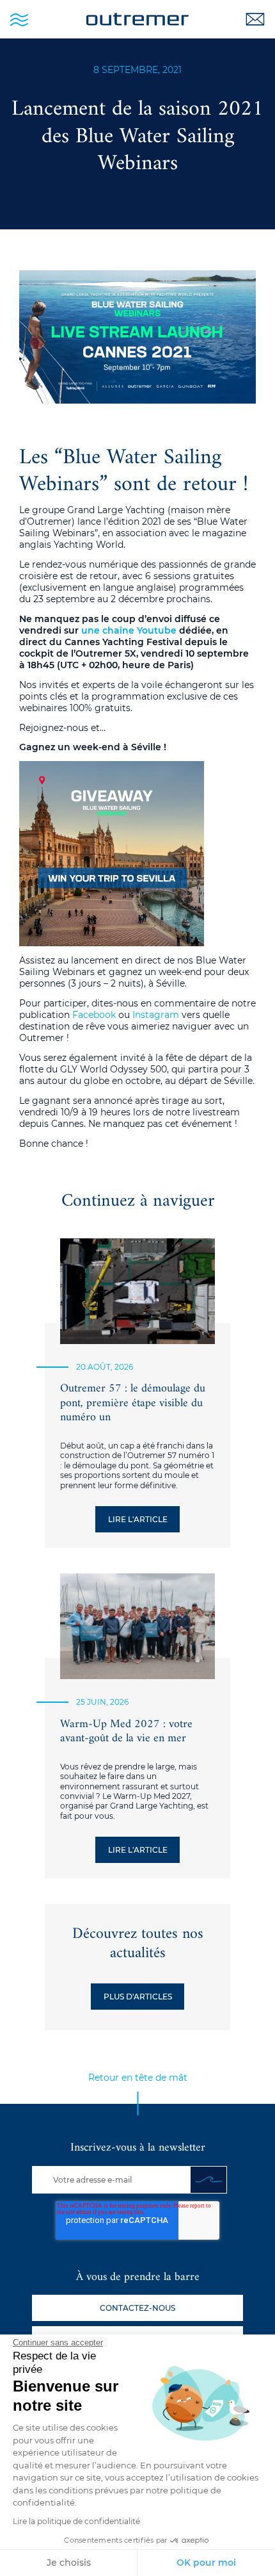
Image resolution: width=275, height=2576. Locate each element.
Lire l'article (138, 1519)
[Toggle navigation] (19, 19)
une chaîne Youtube (129, 630)
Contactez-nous (137, 2308)
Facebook (94, 1015)
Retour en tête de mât (138, 2078)
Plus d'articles (138, 1997)
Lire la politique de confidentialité (76, 2521)
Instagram (156, 1015)
